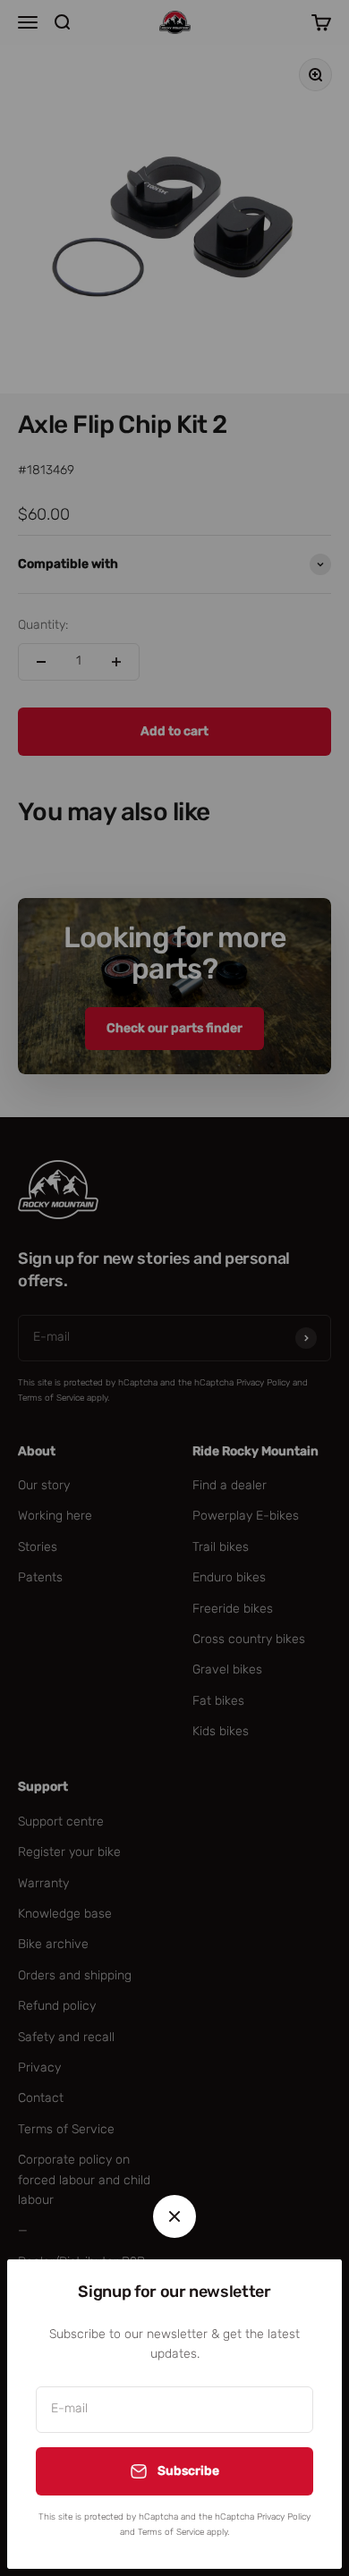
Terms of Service (171, 2532)
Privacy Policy (284, 2517)
